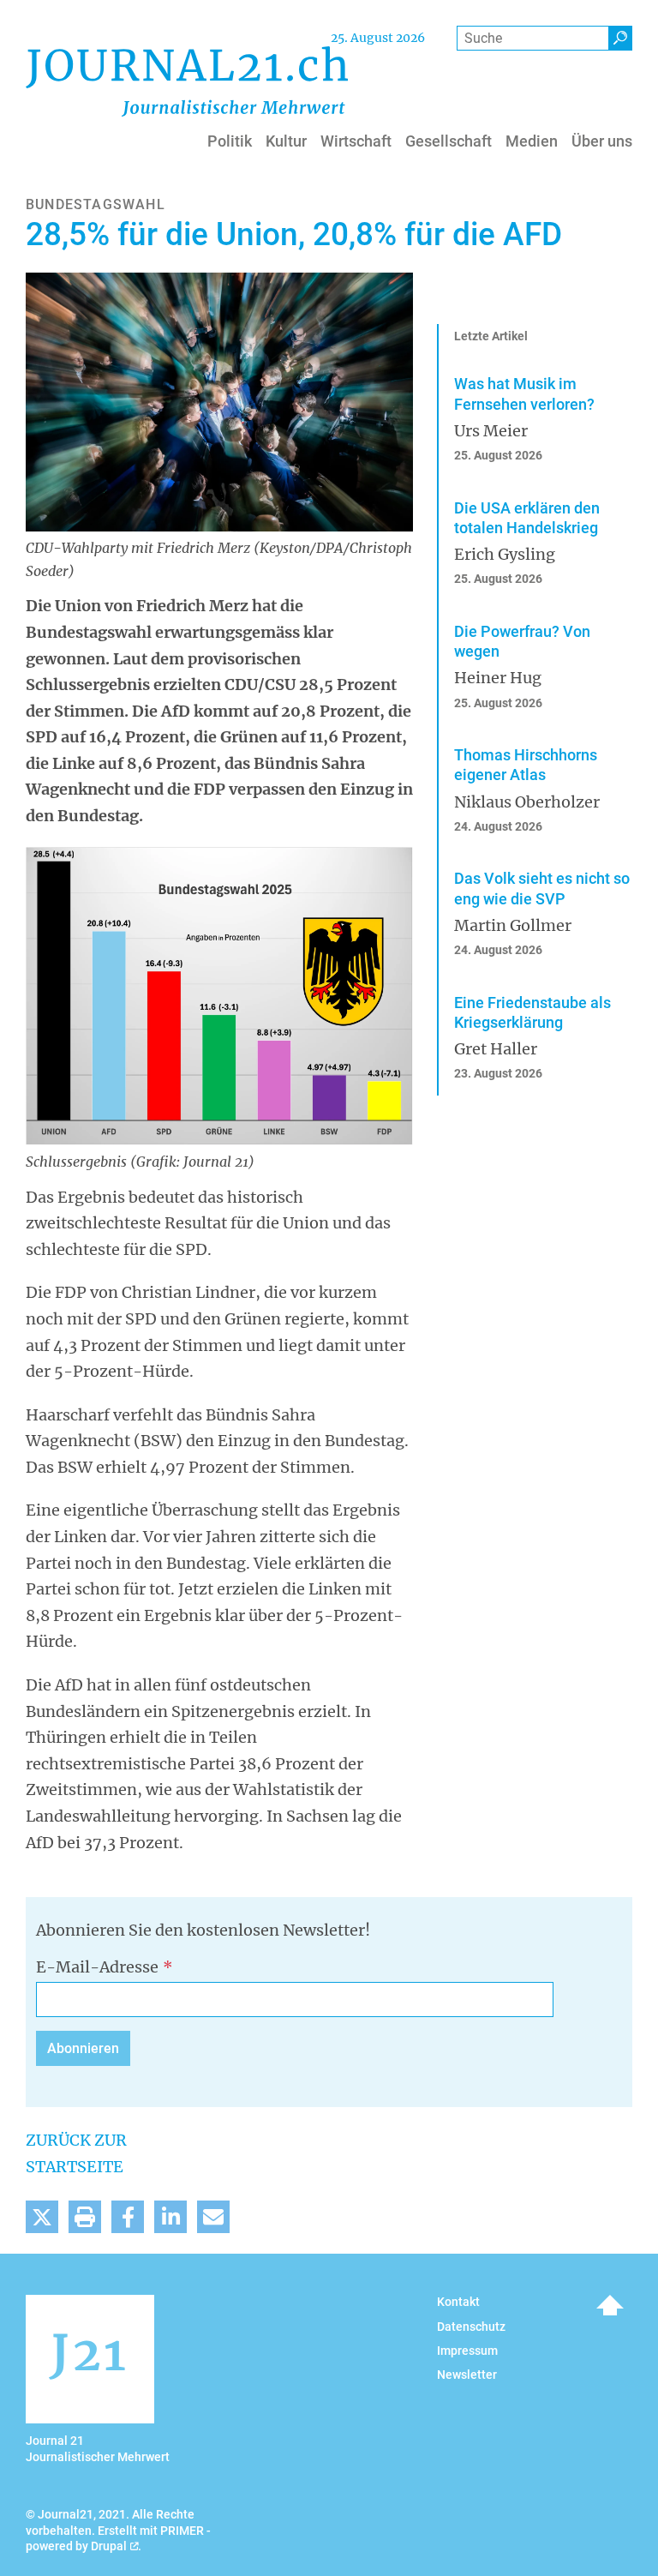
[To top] (610, 2305)
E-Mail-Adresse (97, 1967)
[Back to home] (187, 81)
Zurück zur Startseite (76, 2153)
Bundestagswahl (96, 204)
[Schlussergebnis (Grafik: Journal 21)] (219, 995)
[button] (42, 2217)
